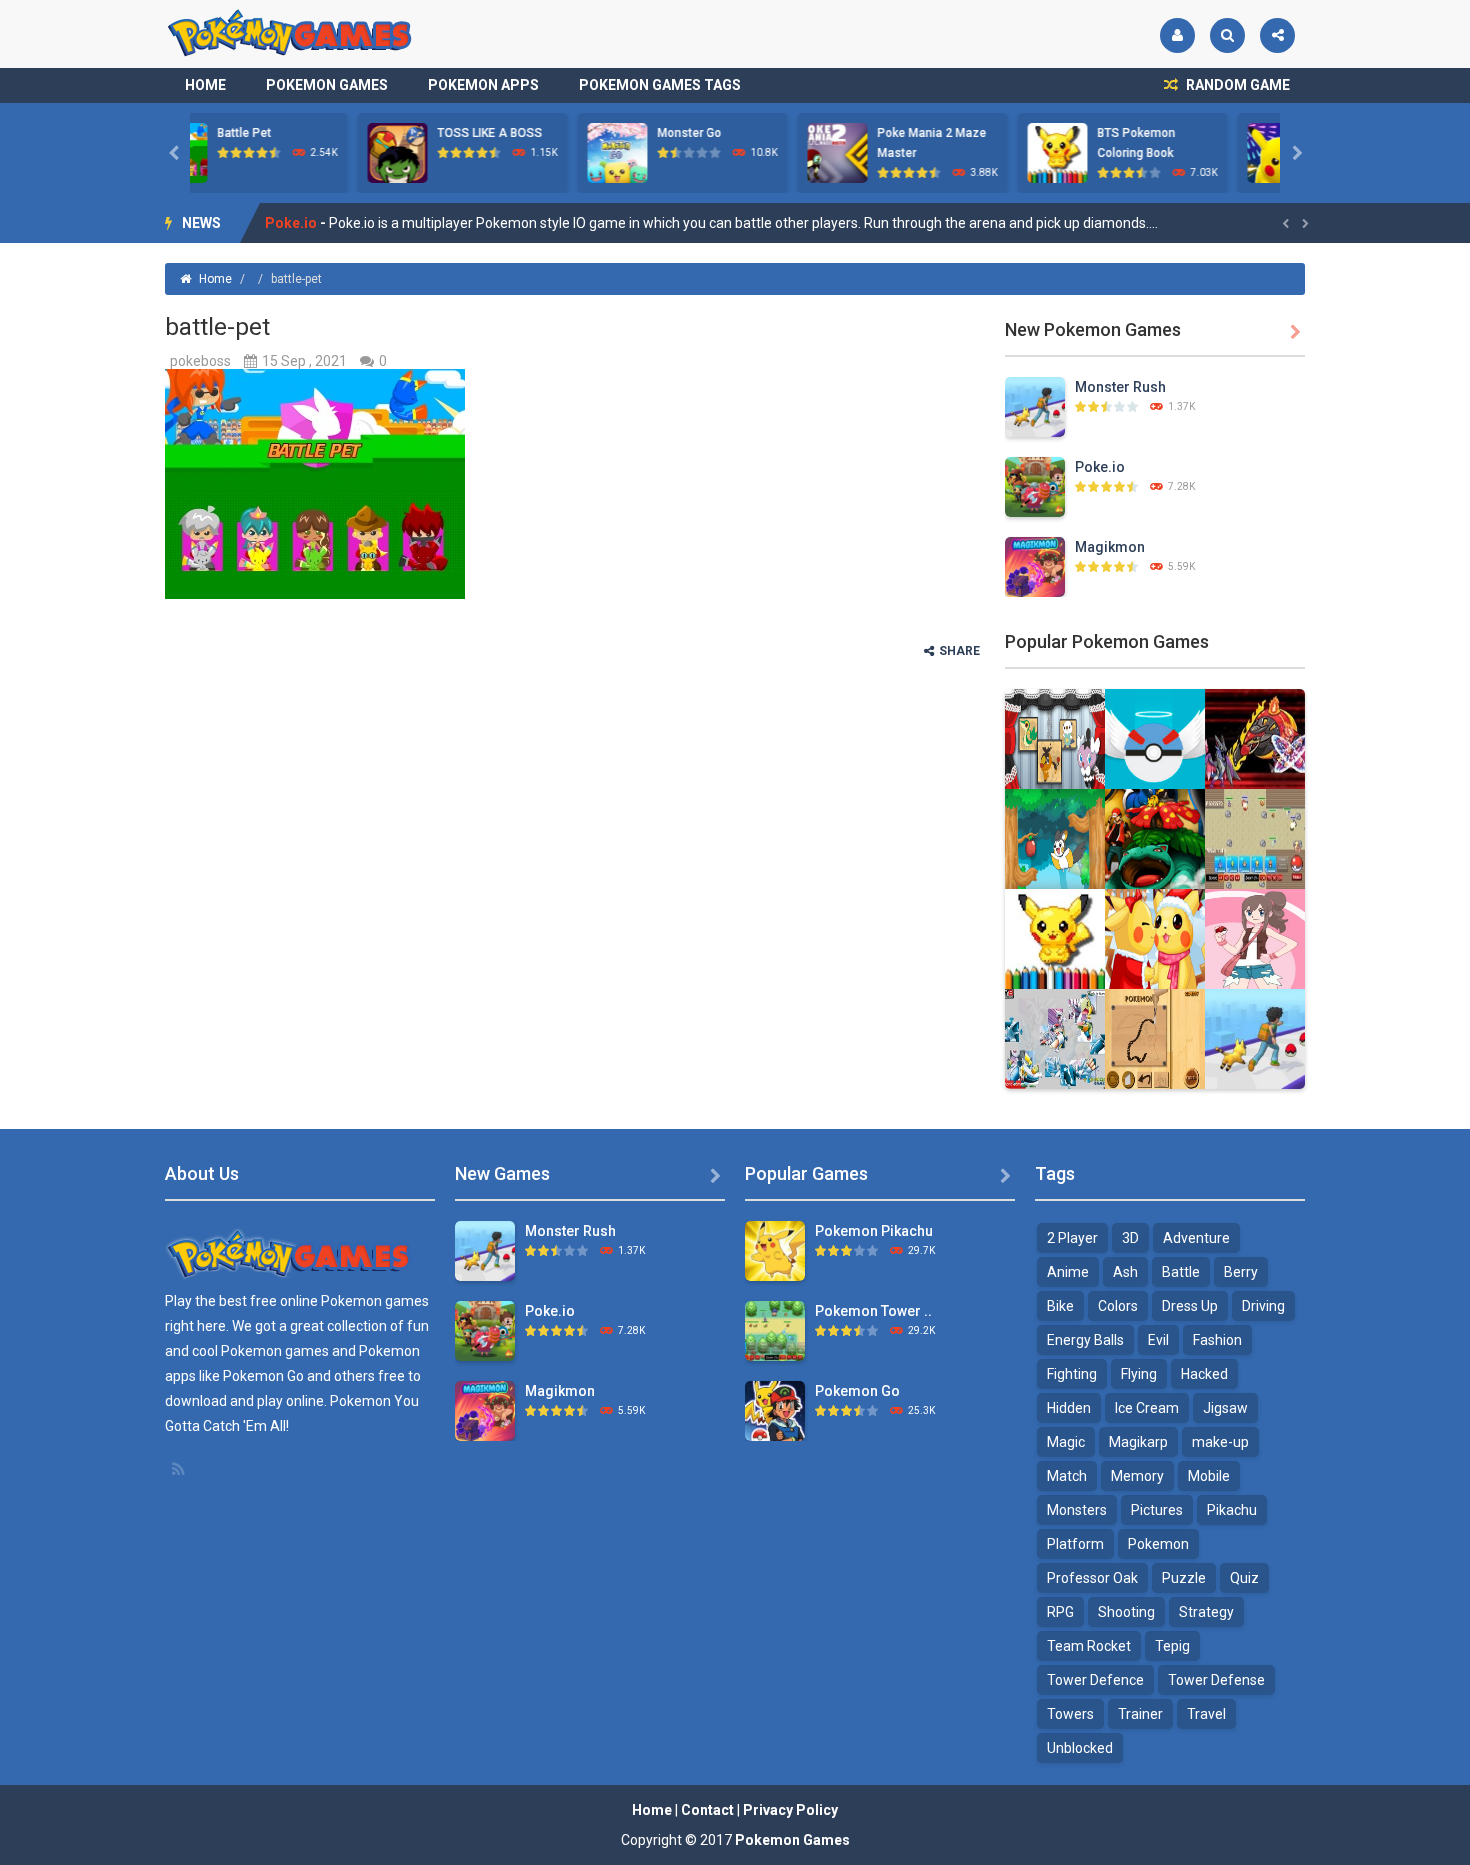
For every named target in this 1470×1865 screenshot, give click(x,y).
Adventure (1196, 1238)
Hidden (1069, 1408)
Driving (1263, 1306)
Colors (1118, 1306)
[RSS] (180, 1469)
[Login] (1177, 35)
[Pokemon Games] (290, 33)
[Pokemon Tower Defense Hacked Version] (1255, 838)
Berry (1241, 1272)
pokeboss (200, 361)
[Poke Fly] (1155, 738)
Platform (1075, 1544)
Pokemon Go (857, 1391)
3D (1130, 1238)
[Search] (1227, 35)
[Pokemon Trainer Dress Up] (1255, 938)
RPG (1060, 1612)
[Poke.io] (1035, 486)
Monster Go (522, 133)
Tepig (1172, 1646)
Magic (1066, 1442)
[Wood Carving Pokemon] (1155, 1038)
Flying (1139, 1374)
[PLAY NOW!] (230, 152)
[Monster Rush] (1035, 406)
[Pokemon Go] (775, 1410)
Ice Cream (1147, 1408)
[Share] (1277, 35)
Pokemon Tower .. (873, 1311)
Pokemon (1158, 1544)
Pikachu (1232, 1510)
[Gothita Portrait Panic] (1055, 738)
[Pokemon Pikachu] (775, 1250)
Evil (1158, 1340)
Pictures (1157, 1510)
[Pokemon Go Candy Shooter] (1155, 838)
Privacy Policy (790, 1810)
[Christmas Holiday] (1155, 938)
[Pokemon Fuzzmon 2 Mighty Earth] (1255, 738)
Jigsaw (1225, 1408)
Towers (1070, 1714)
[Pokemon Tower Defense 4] (775, 1330)
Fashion (1217, 1340)
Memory (1137, 1476)
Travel (1206, 1714)
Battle (1181, 1272)
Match (1067, 1476)
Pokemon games (375, 1301)
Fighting (1072, 1374)
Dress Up (1190, 1306)
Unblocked (1080, 1748)
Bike (1060, 1306)
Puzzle (1184, 1578)
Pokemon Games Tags (660, 85)
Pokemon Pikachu (874, 1231)
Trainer (1140, 1714)
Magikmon (301, 232)
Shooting (1126, 1612)
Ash (1125, 1272)
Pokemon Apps (483, 85)
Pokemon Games (327, 85)
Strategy (1206, 1612)
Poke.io (1100, 467)
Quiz (1244, 1578)
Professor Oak (1092, 1578)
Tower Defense (1216, 1680)
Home (205, 85)
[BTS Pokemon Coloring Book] (1055, 938)
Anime (1068, 1272)
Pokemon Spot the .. (1206, 133)
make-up (1220, 1442)
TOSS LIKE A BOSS (322, 133)
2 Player (1072, 1238)
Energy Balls (1085, 1340)
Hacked (1204, 1374)
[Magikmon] (1035, 566)
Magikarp (1138, 1442)
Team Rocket (1089, 1646)
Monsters (1077, 1510)
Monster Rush (1120, 387)
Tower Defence (1095, 1680)
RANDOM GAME (1236, 85)
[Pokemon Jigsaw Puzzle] (1055, 1038)
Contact (707, 1810)
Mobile (1209, 1476)
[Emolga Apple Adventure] (1055, 838)
